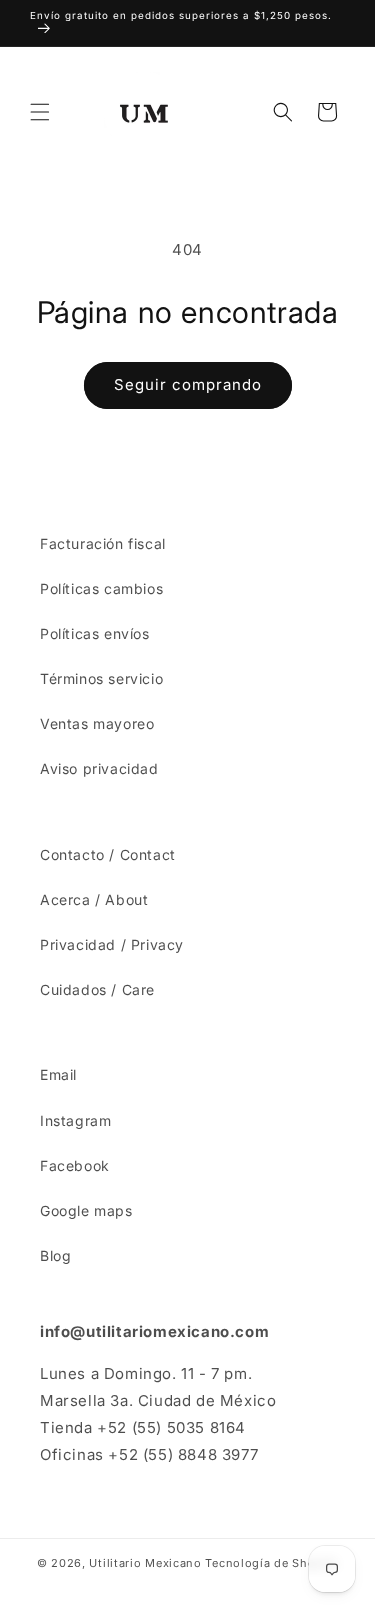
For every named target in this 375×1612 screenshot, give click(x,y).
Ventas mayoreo (97, 723)
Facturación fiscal (103, 543)
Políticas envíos (95, 633)
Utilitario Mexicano (145, 1563)
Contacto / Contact (108, 854)
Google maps (86, 1210)
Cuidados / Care (97, 989)
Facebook (75, 1165)
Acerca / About (94, 899)
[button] (40, 112)
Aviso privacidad (99, 768)
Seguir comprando (188, 384)
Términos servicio (101, 678)
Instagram (75, 1120)
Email (58, 1074)
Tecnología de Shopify (271, 1563)
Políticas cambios (101, 588)
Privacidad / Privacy (112, 944)
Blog (55, 1255)
